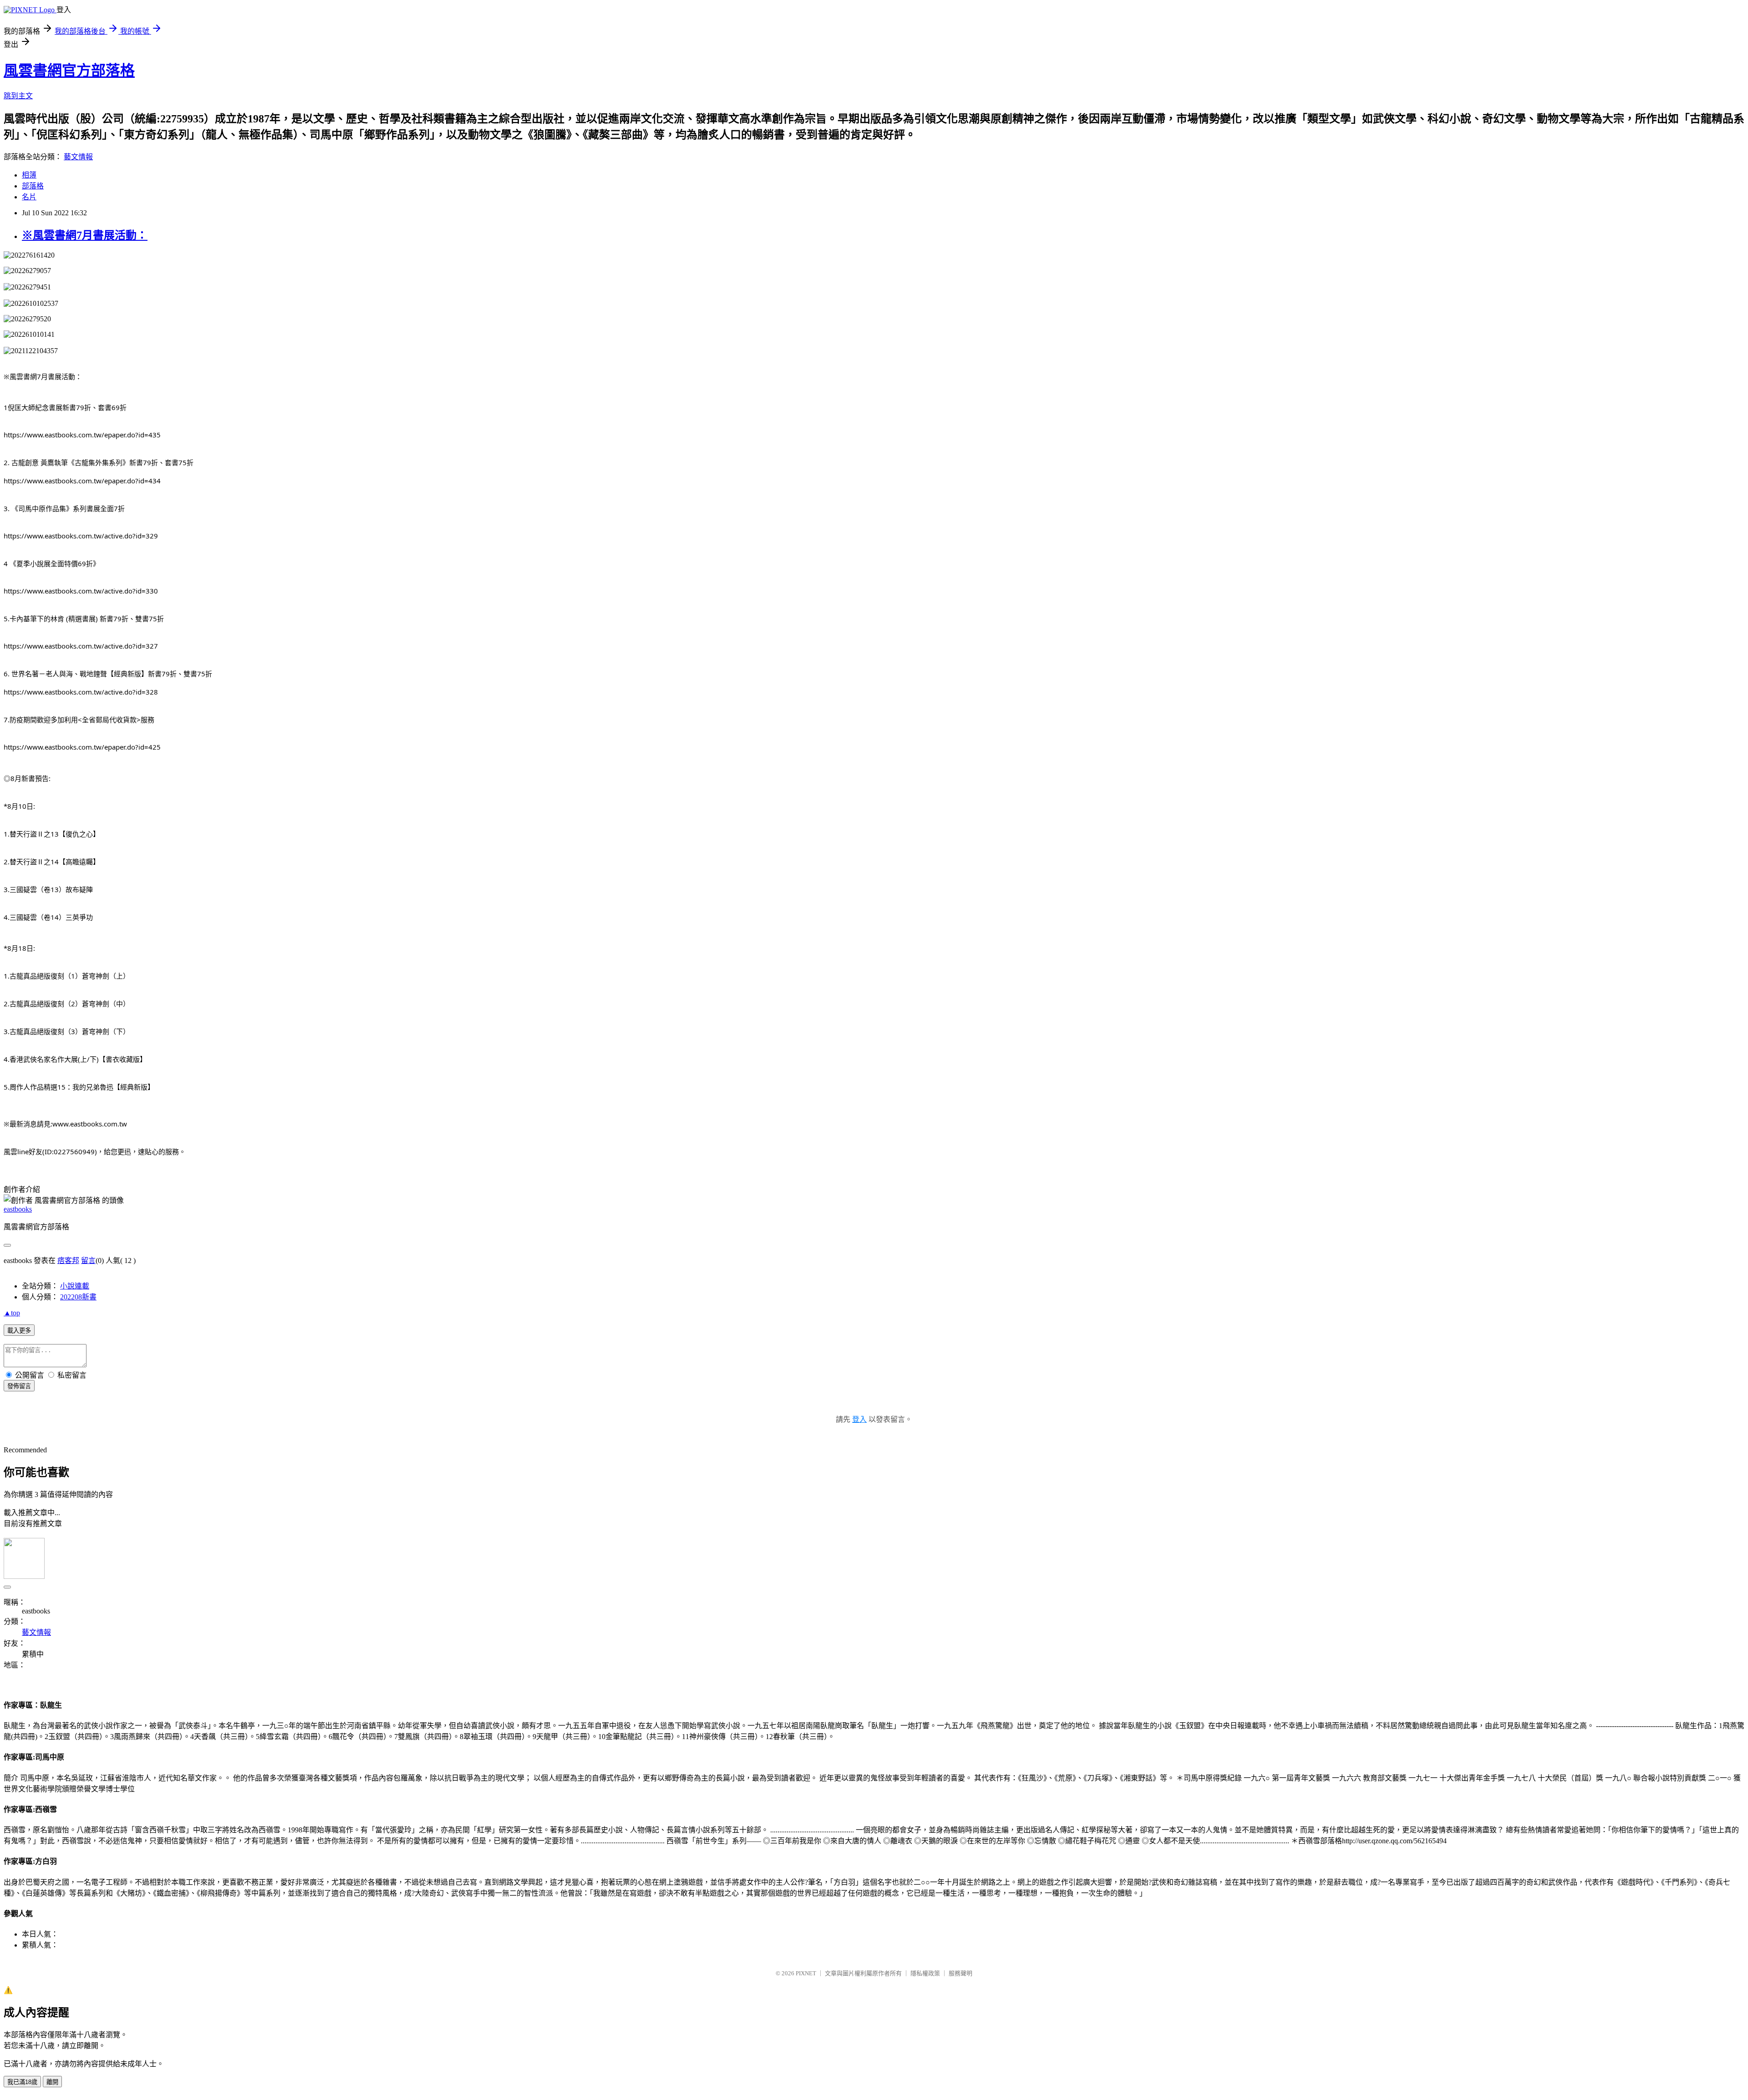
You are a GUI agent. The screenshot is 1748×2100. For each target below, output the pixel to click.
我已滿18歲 (22, 2082)
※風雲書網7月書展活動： (85, 235)
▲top (12, 1313)
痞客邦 (68, 1261)
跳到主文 (18, 96)
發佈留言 (19, 1386)
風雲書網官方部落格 (69, 71)
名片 (29, 197)
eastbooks (18, 1209)
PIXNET (806, 1973)
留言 (88, 1261)
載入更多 (19, 1331)
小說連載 (75, 1286)
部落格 (33, 186)
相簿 (29, 175)
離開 (52, 2082)
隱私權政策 (925, 1973)
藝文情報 (78, 157)
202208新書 (78, 1297)
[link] (82, 435)
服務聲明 (960, 1973)
